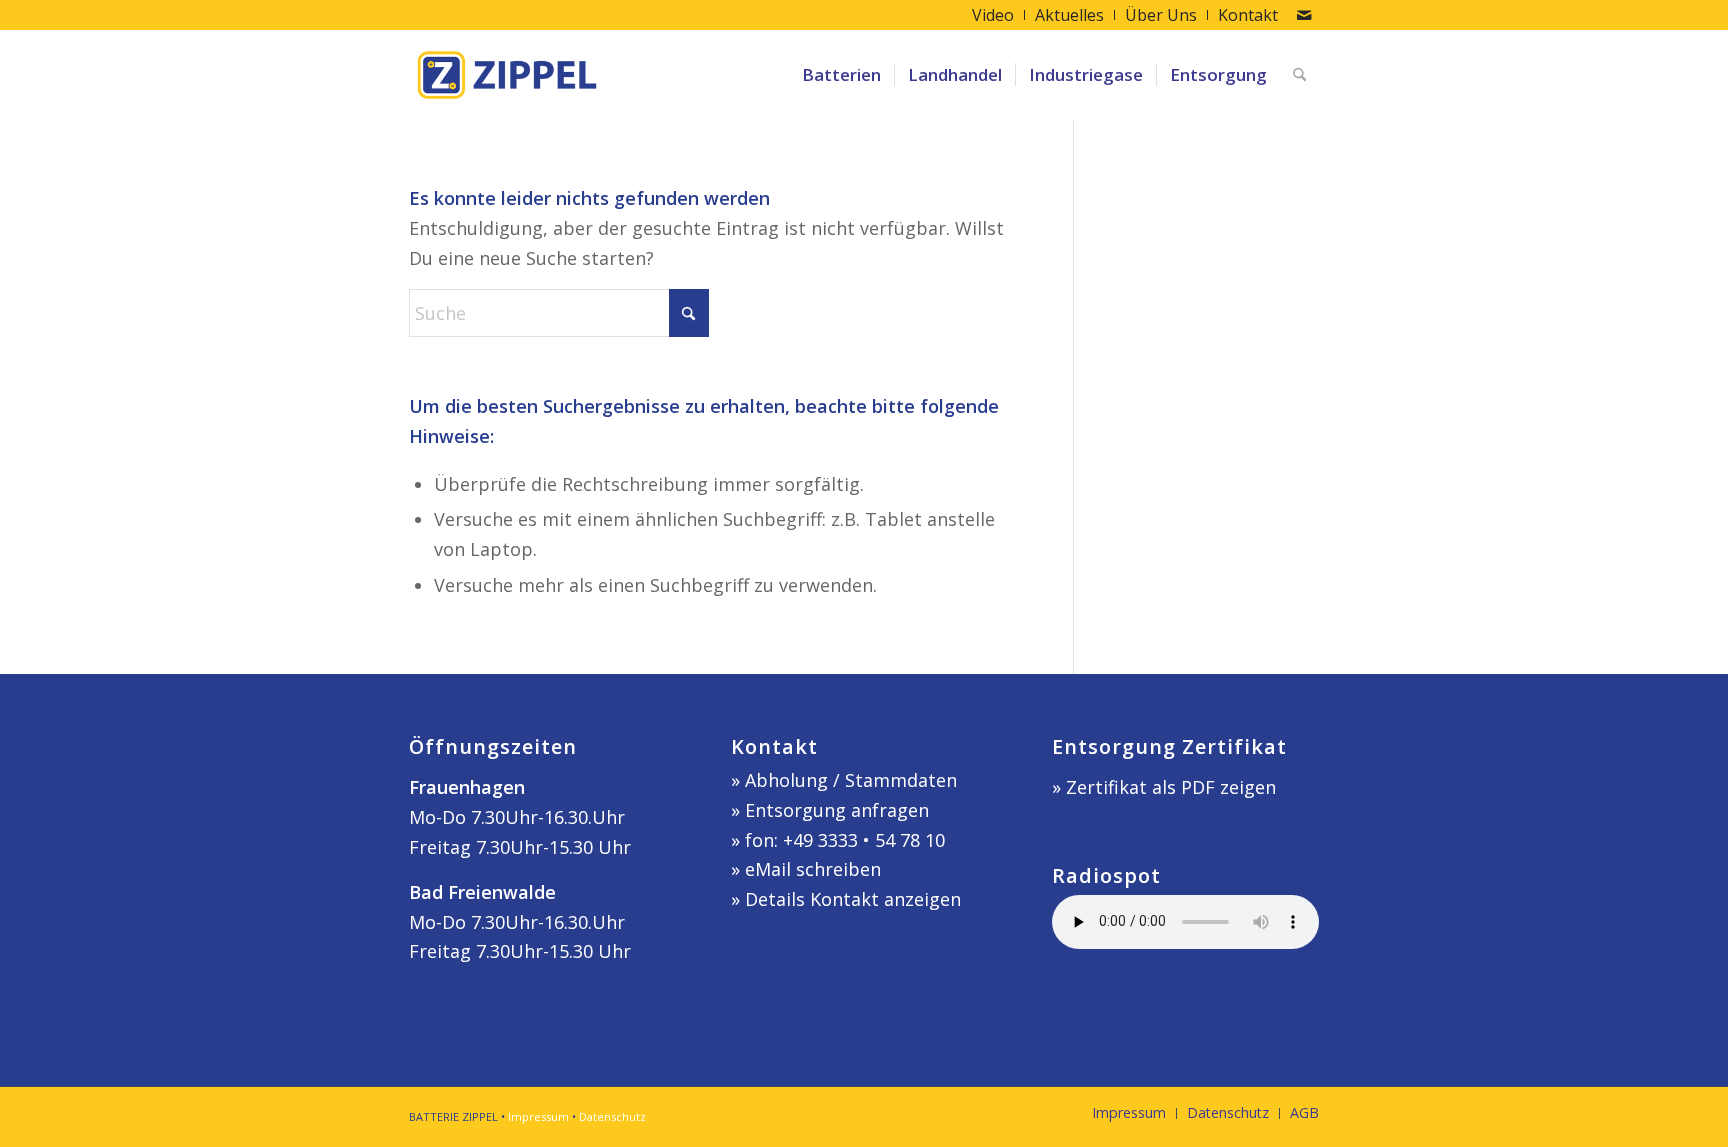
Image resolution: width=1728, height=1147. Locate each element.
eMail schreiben (813, 869)
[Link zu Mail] (1304, 15)
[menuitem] (993, 15)
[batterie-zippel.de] (507, 75)
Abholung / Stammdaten (851, 780)
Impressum (538, 1116)
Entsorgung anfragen (837, 810)
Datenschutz (612, 1116)
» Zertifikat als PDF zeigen (1164, 787)
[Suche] (1299, 75)
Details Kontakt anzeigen (853, 899)
